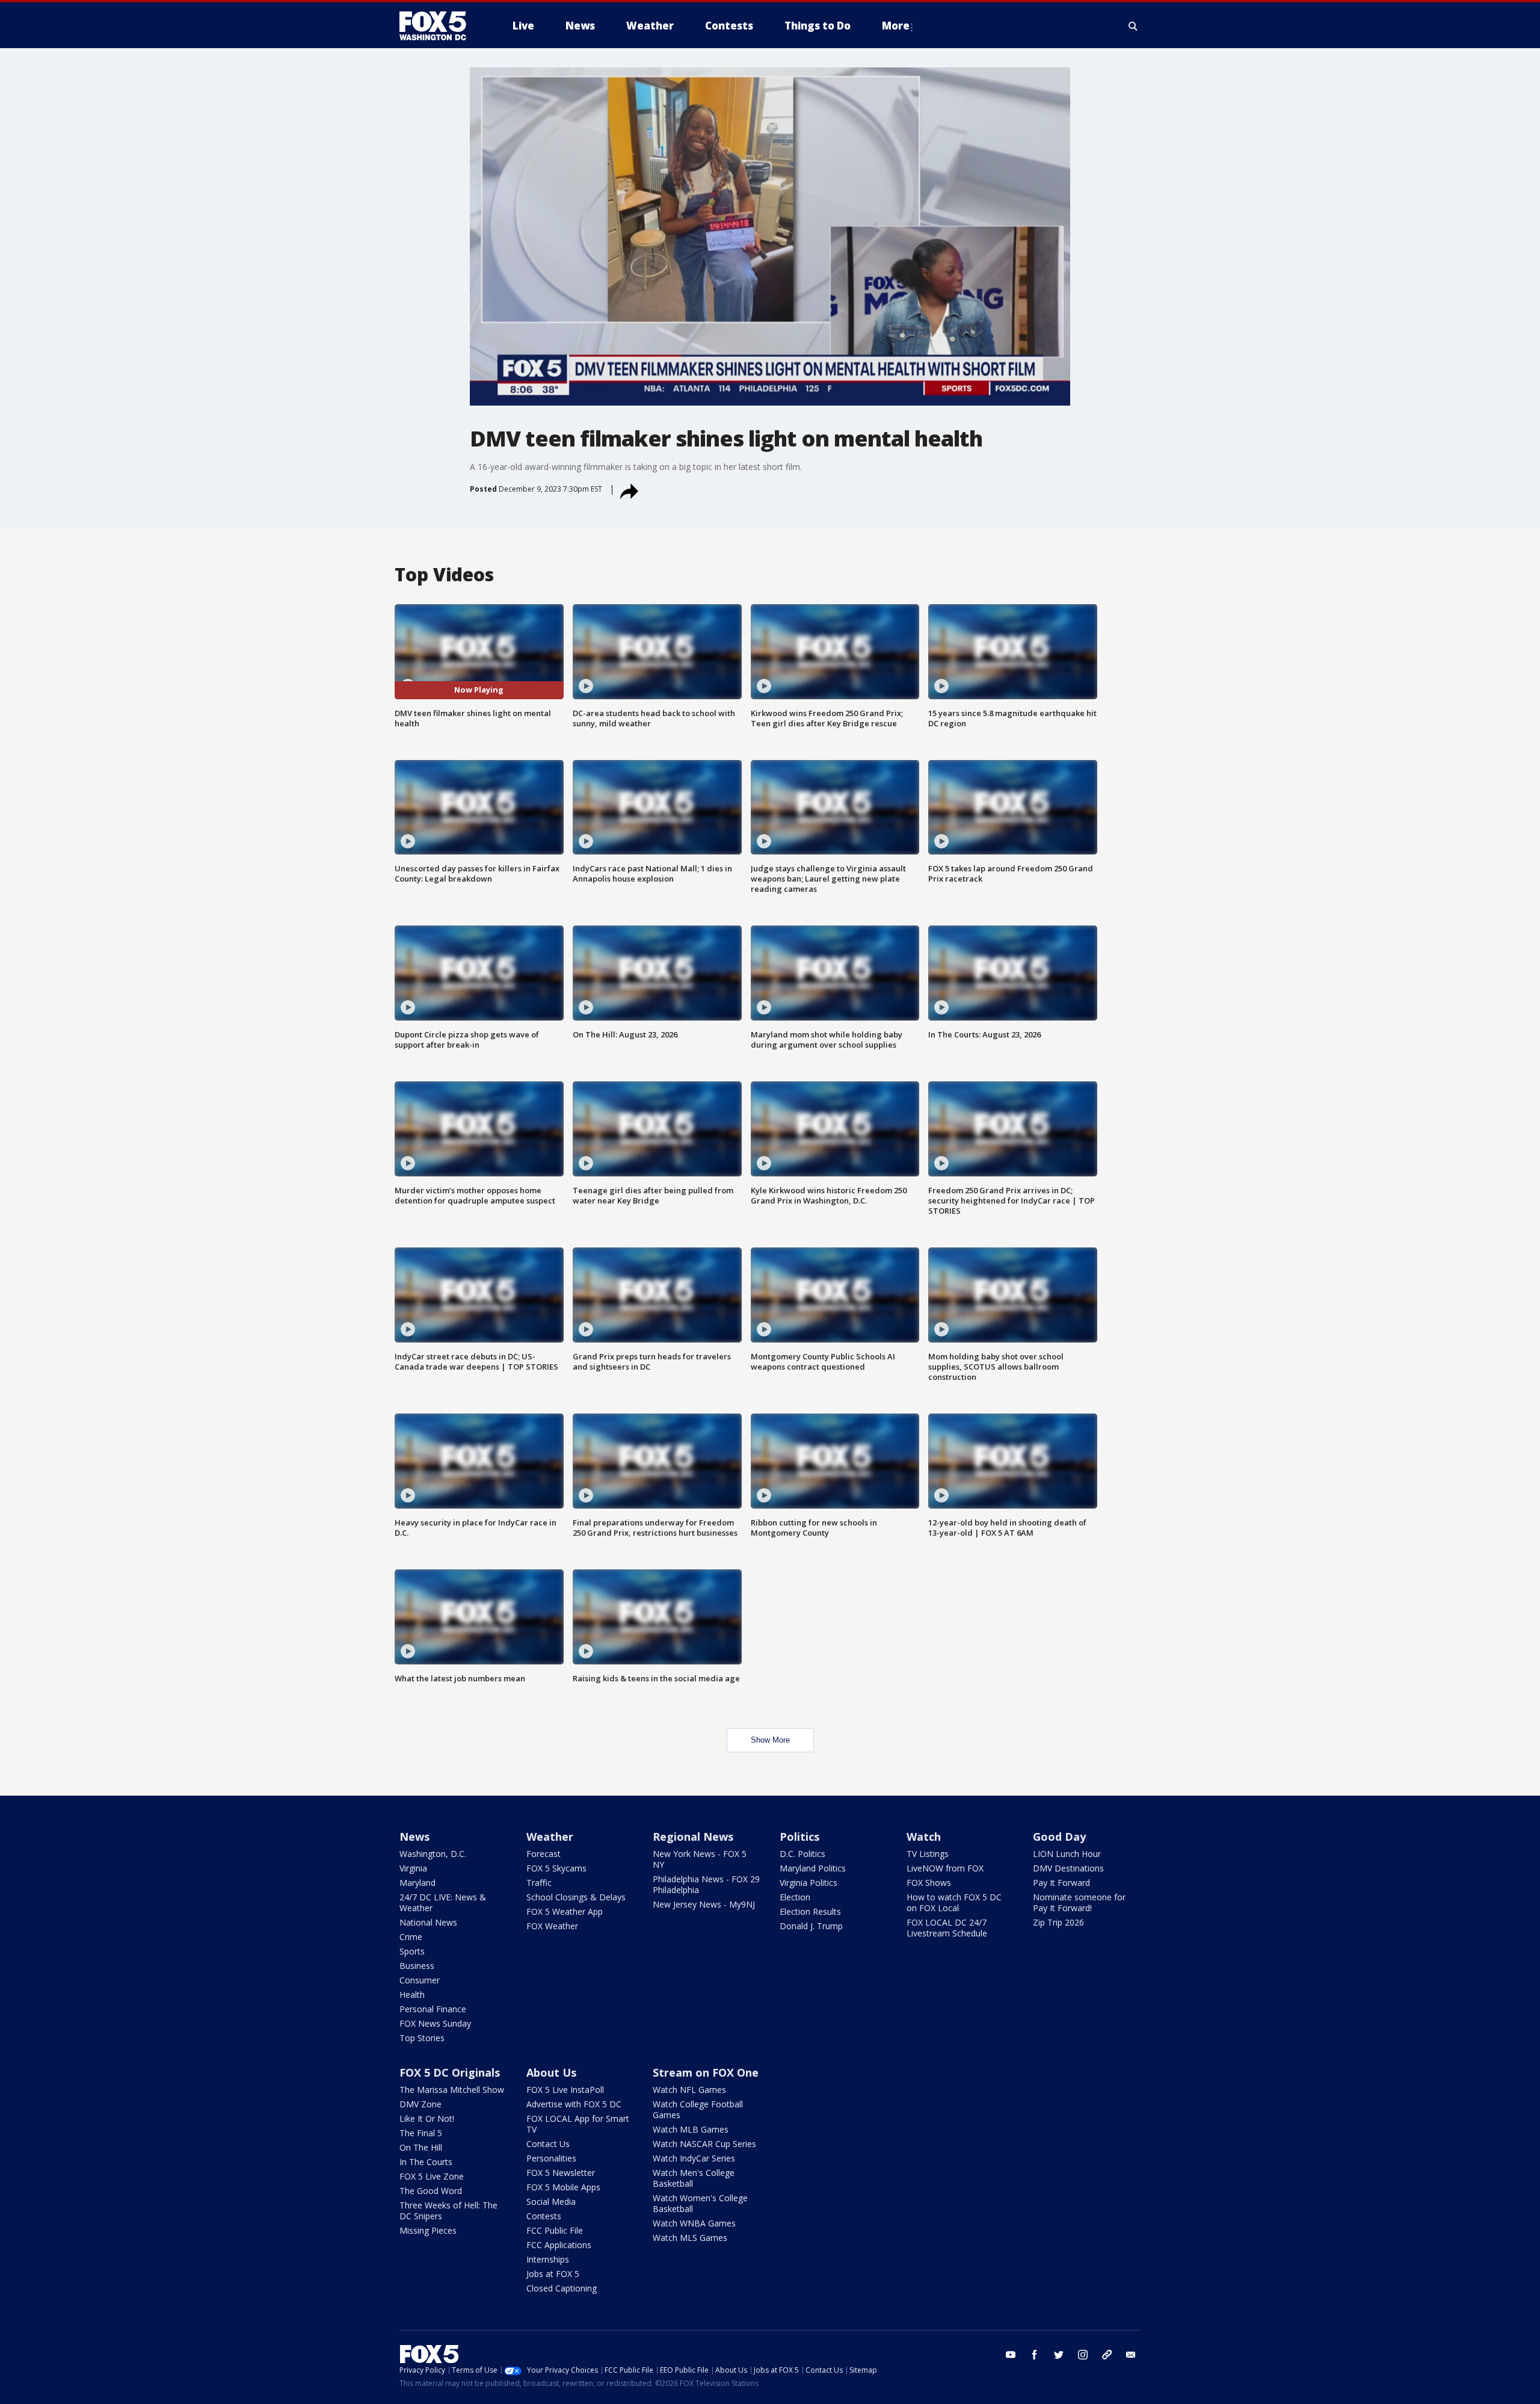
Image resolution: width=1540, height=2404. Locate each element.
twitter (1059, 2355)
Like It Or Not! (427, 2118)
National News (428, 1922)
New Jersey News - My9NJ (704, 1904)
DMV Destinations (1068, 1868)
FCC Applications (559, 2245)
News (414, 1837)
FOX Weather (552, 1926)
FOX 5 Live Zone (432, 2176)
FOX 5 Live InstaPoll (565, 2090)
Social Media (551, 2202)
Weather (550, 1837)
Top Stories (422, 2038)
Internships (548, 2259)
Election (795, 1897)
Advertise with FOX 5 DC (574, 2104)
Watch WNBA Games (694, 2223)
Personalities (551, 2158)
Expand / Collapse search (1133, 26)
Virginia (413, 1868)
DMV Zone (420, 2104)
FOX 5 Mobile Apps (563, 2187)
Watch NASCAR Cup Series (704, 2144)
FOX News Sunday (435, 2023)
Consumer (420, 1980)
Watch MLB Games (691, 2129)
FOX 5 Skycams (556, 1868)
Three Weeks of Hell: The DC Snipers (448, 2211)
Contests (544, 2216)
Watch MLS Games (690, 2238)
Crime (411, 1937)
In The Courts (426, 2162)
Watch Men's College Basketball (694, 2178)
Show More (770, 1740)
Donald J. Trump (811, 1926)
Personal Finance (433, 2009)
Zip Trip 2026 (1058, 1922)
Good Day (1059, 1837)
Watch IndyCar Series (694, 2158)
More (896, 26)
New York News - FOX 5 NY (700, 1859)
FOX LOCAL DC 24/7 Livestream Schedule (947, 1928)
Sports (412, 1951)
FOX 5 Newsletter (561, 2173)
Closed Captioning (562, 2288)
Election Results (810, 1911)
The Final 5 (421, 2133)
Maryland (417, 1883)
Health (412, 1995)
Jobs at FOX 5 (553, 2274)
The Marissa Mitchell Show (452, 2090)
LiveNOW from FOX (945, 1868)
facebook (1035, 2355)
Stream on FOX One (706, 2072)
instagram (1083, 2355)
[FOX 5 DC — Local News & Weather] (439, 26)
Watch (924, 1837)
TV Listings (928, 1854)
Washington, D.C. (433, 1854)
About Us (551, 2072)
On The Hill (421, 2147)
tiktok (1107, 2355)
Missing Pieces (428, 2230)
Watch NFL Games (689, 2090)
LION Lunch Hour (1067, 1854)
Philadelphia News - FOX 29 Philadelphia (706, 1884)
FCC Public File (555, 2230)
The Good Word (431, 2191)
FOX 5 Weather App (565, 1911)
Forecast (544, 1854)
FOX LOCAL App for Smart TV (578, 2124)
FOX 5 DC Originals (450, 2072)
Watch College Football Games (698, 2109)
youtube (1011, 2355)
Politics (799, 1837)
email (1131, 2355)
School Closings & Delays (576, 1897)
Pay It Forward (1061, 1883)
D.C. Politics (802, 1854)
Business (417, 1966)
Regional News (693, 1837)
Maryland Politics (813, 1868)
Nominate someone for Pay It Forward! (1079, 1902)
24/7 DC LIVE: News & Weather (443, 1902)
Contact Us (548, 2144)
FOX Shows (929, 1883)
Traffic (539, 1883)
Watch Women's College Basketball (700, 2203)
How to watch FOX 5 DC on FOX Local (954, 1902)
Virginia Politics (808, 1883)
